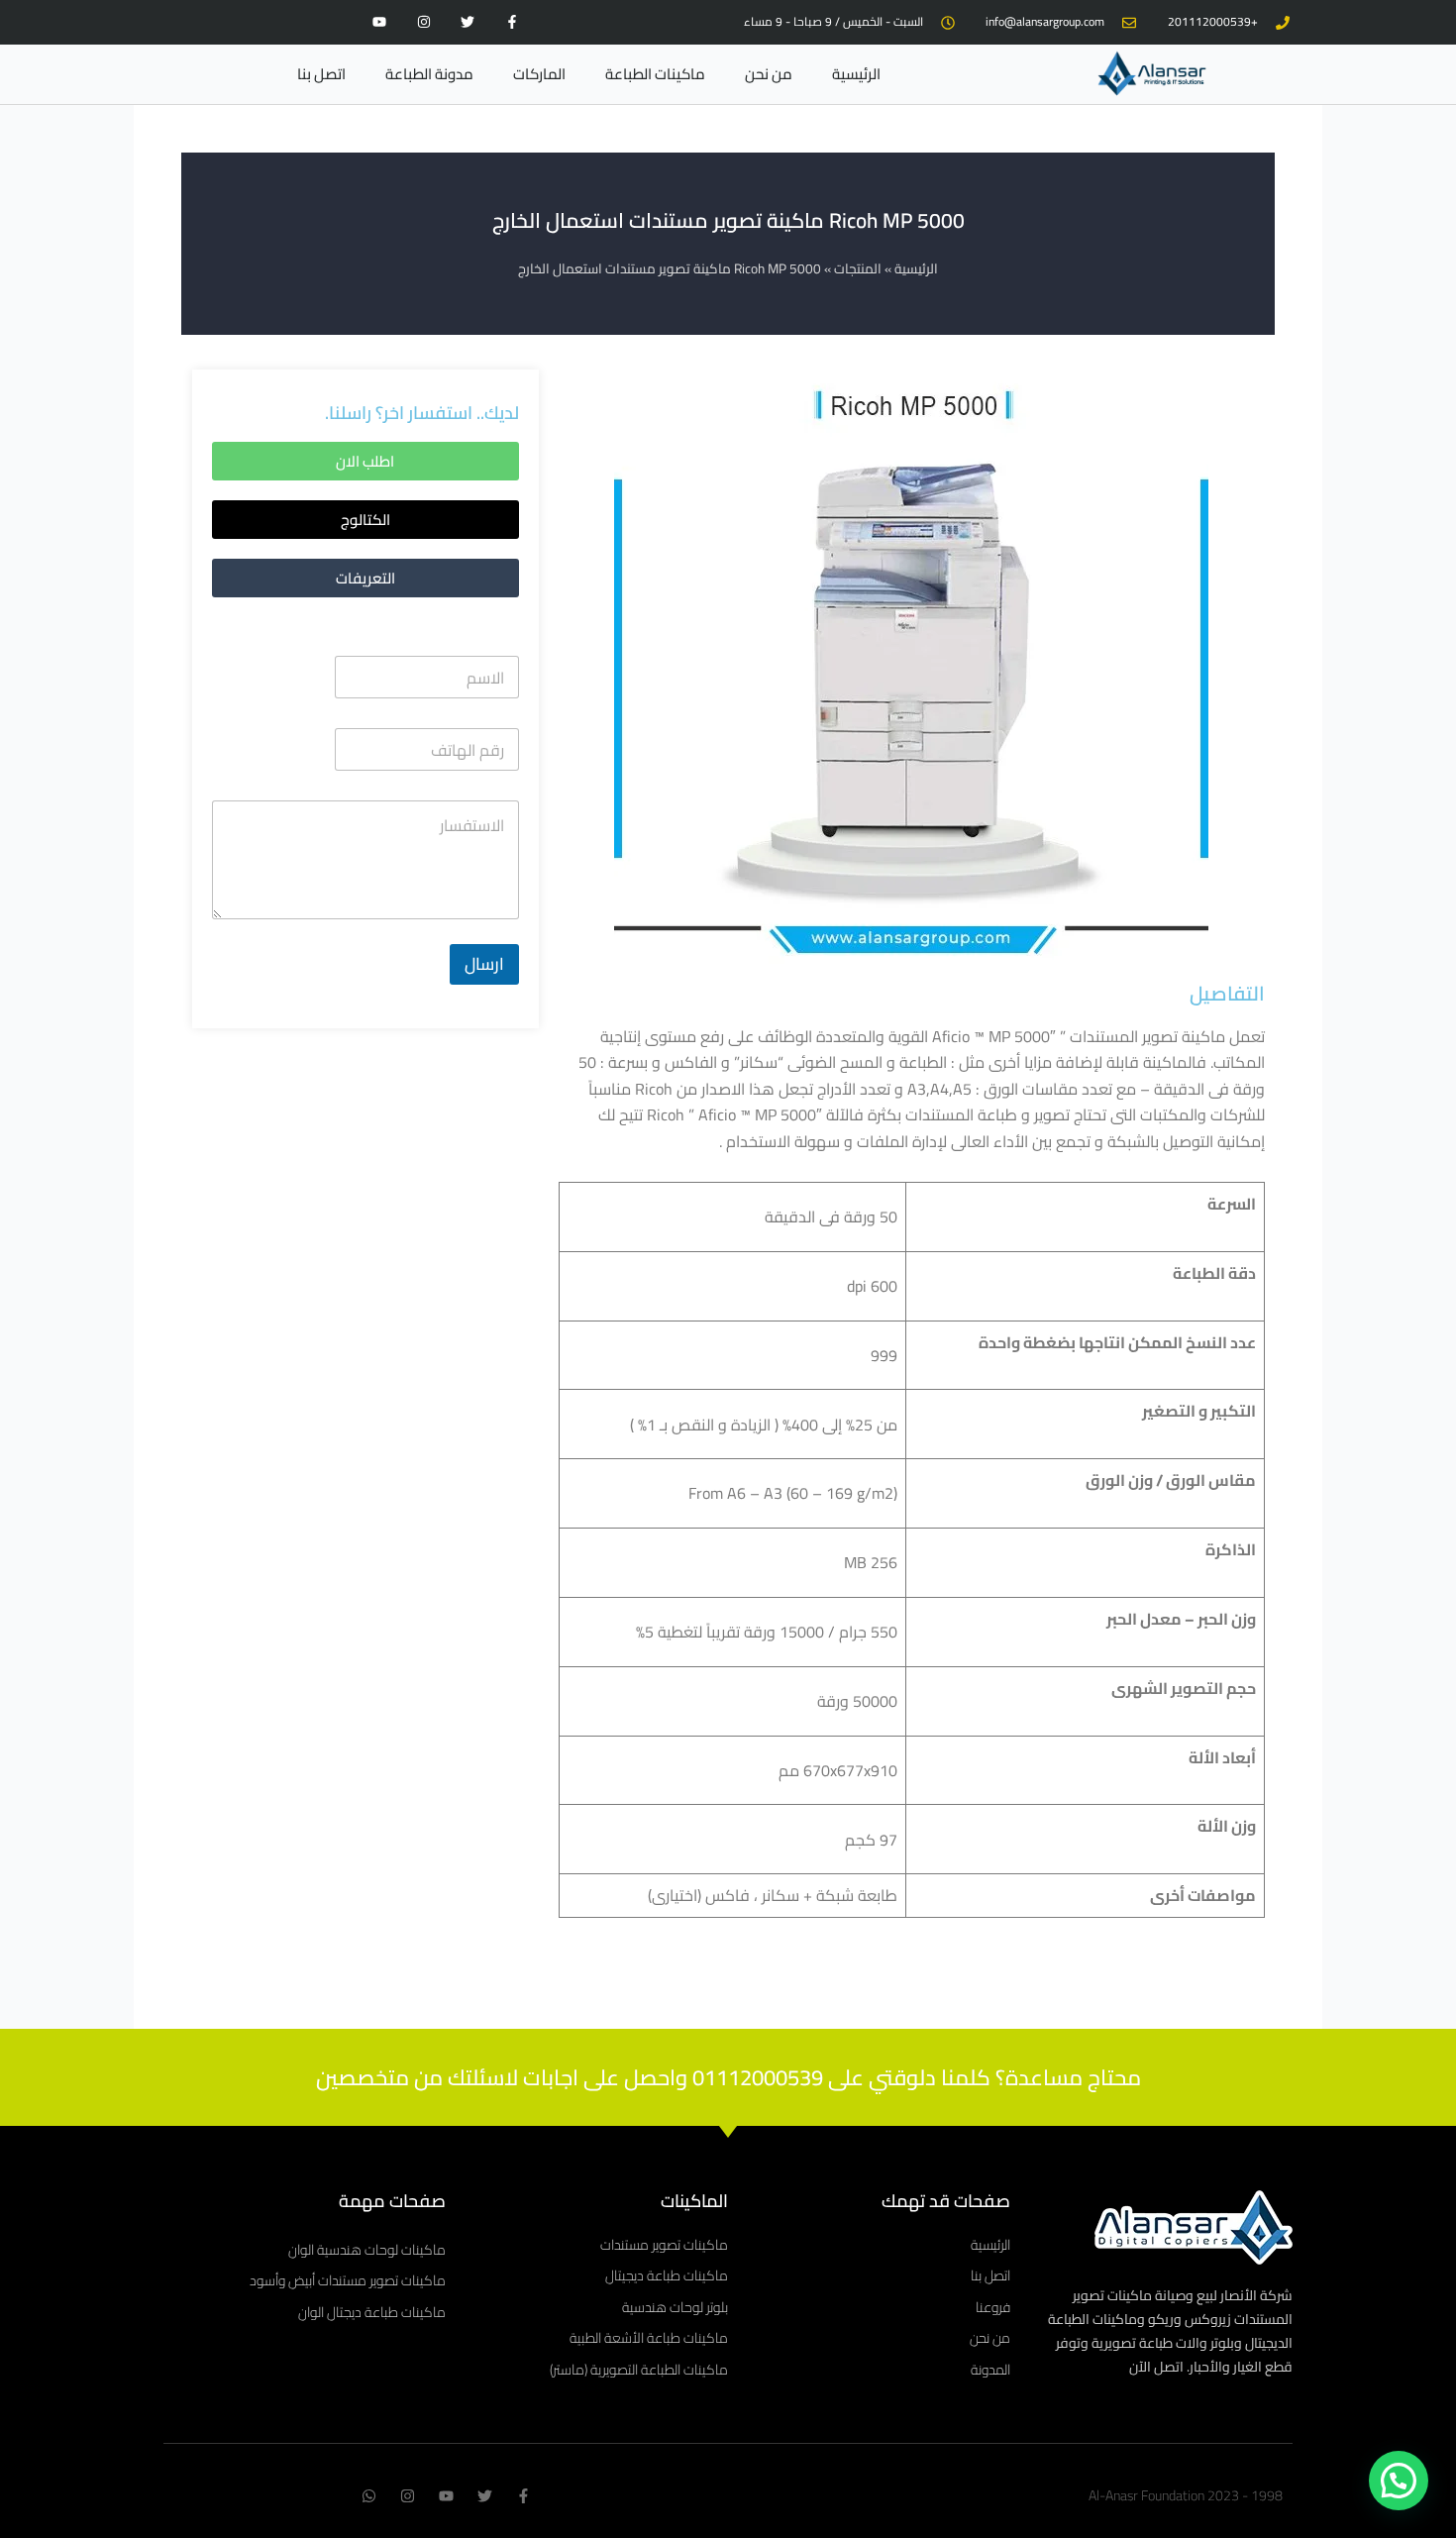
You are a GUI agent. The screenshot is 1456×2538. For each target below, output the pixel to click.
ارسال (484, 964)
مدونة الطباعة (429, 74)
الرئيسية (856, 74)
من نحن (769, 74)
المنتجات (858, 268)
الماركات (539, 74)
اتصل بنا (321, 74)
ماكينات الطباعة (655, 74)
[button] (365, 520)
